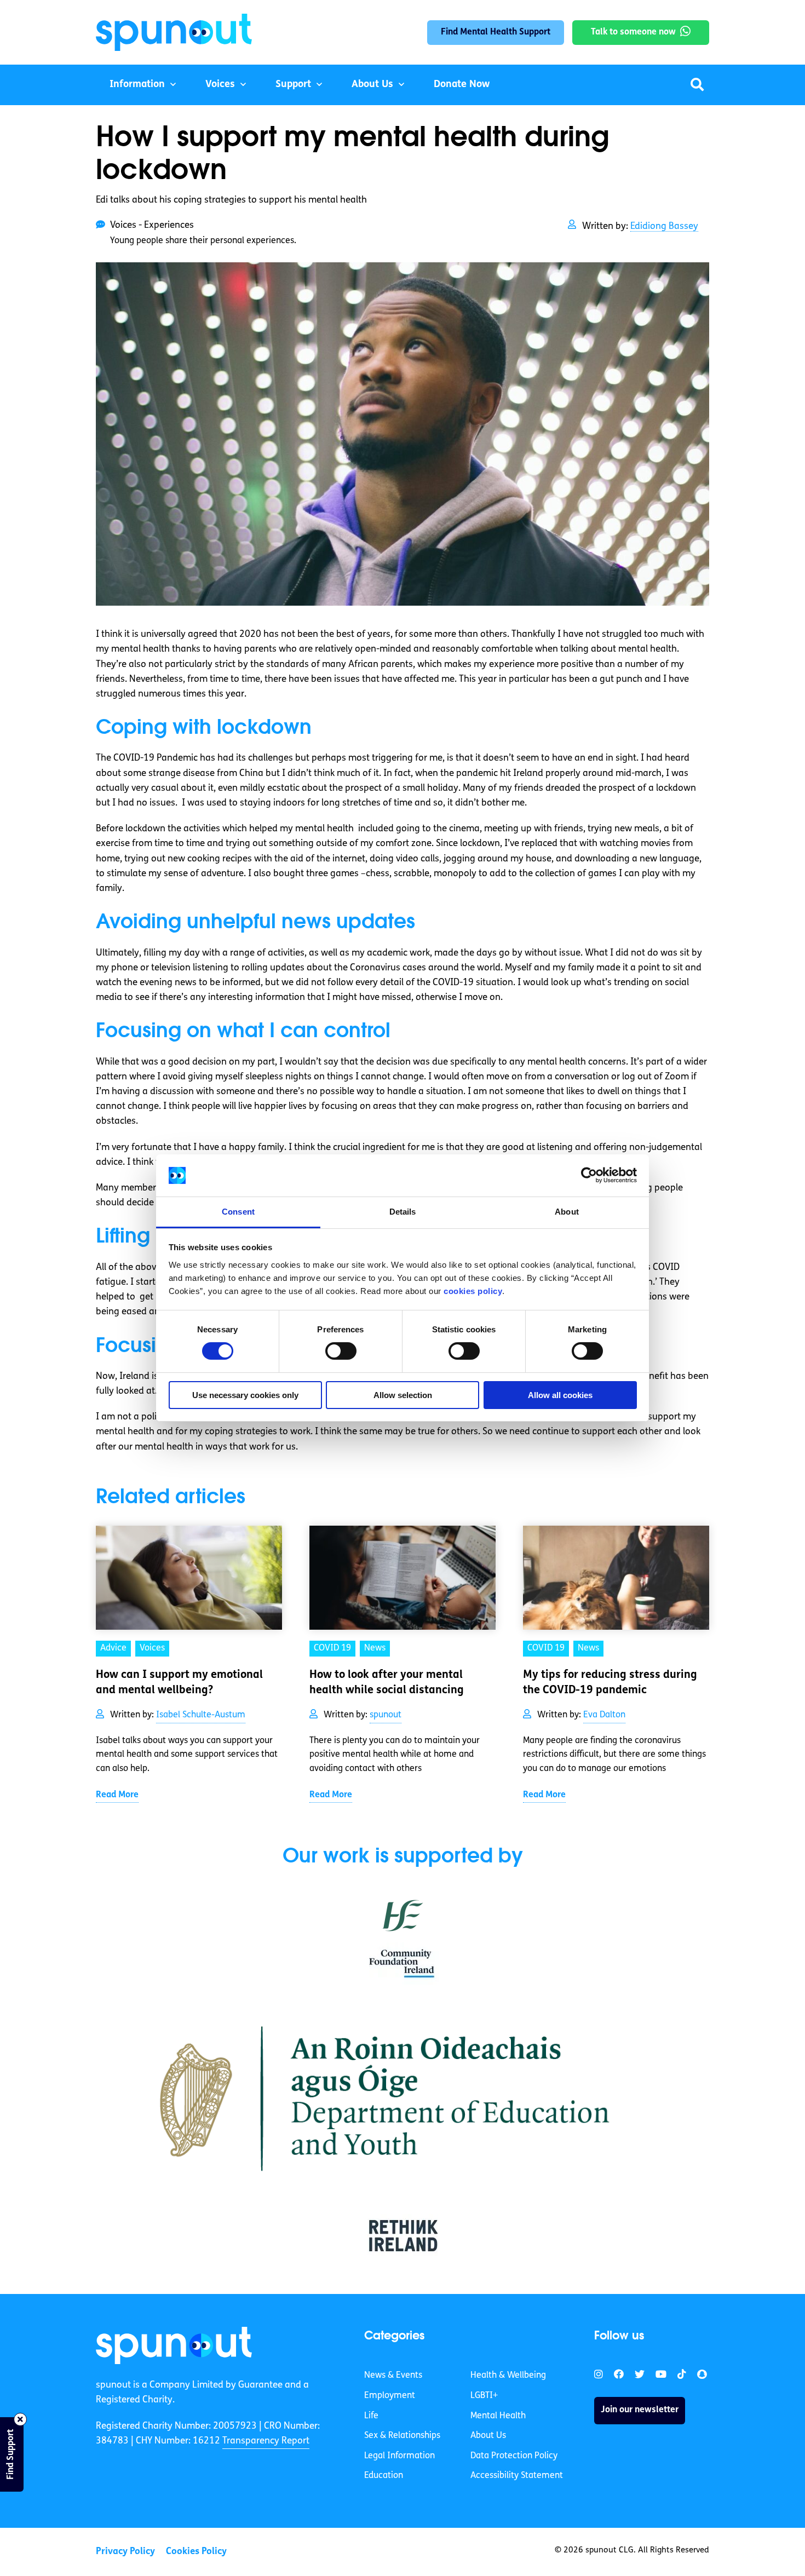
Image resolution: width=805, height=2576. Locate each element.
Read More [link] (117, 1795)
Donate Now (462, 85)
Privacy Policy (125, 2552)
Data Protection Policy (514, 2456)
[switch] (341, 1351)
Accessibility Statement (517, 2476)
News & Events (393, 2376)
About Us (372, 85)
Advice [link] (113, 1648)
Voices (220, 85)
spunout (386, 1715)
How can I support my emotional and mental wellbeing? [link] (179, 1683)
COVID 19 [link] (332, 1648)
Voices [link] (152, 1648)
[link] (174, 2345)
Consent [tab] (238, 1212)
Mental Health (498, 2416)
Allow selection (403, 1395)
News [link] (375, 1648)
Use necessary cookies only (245, 1395)
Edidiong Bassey (664, 226)
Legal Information (399, 2456)
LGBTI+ (484, 2396)
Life (371, 2416)
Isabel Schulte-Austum (201, 1715)
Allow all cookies (560, 1395)
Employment (390, 2396)
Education (384, 2476)
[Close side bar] (20, 2419)
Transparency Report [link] (266, 2441)
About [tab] (567, 1212)
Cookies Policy (196, 2552)
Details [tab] (403, 1212)
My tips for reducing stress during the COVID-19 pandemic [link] (610, 1683)
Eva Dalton (604, 1715)
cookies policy (473, 1291)
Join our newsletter (640, 2410)
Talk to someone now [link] (633, 32)
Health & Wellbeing (508, 2376)
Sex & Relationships (402, 2436)
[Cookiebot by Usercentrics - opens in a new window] (589, 1175)
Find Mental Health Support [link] (496, 32)
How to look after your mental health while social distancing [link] (387, 1683)
